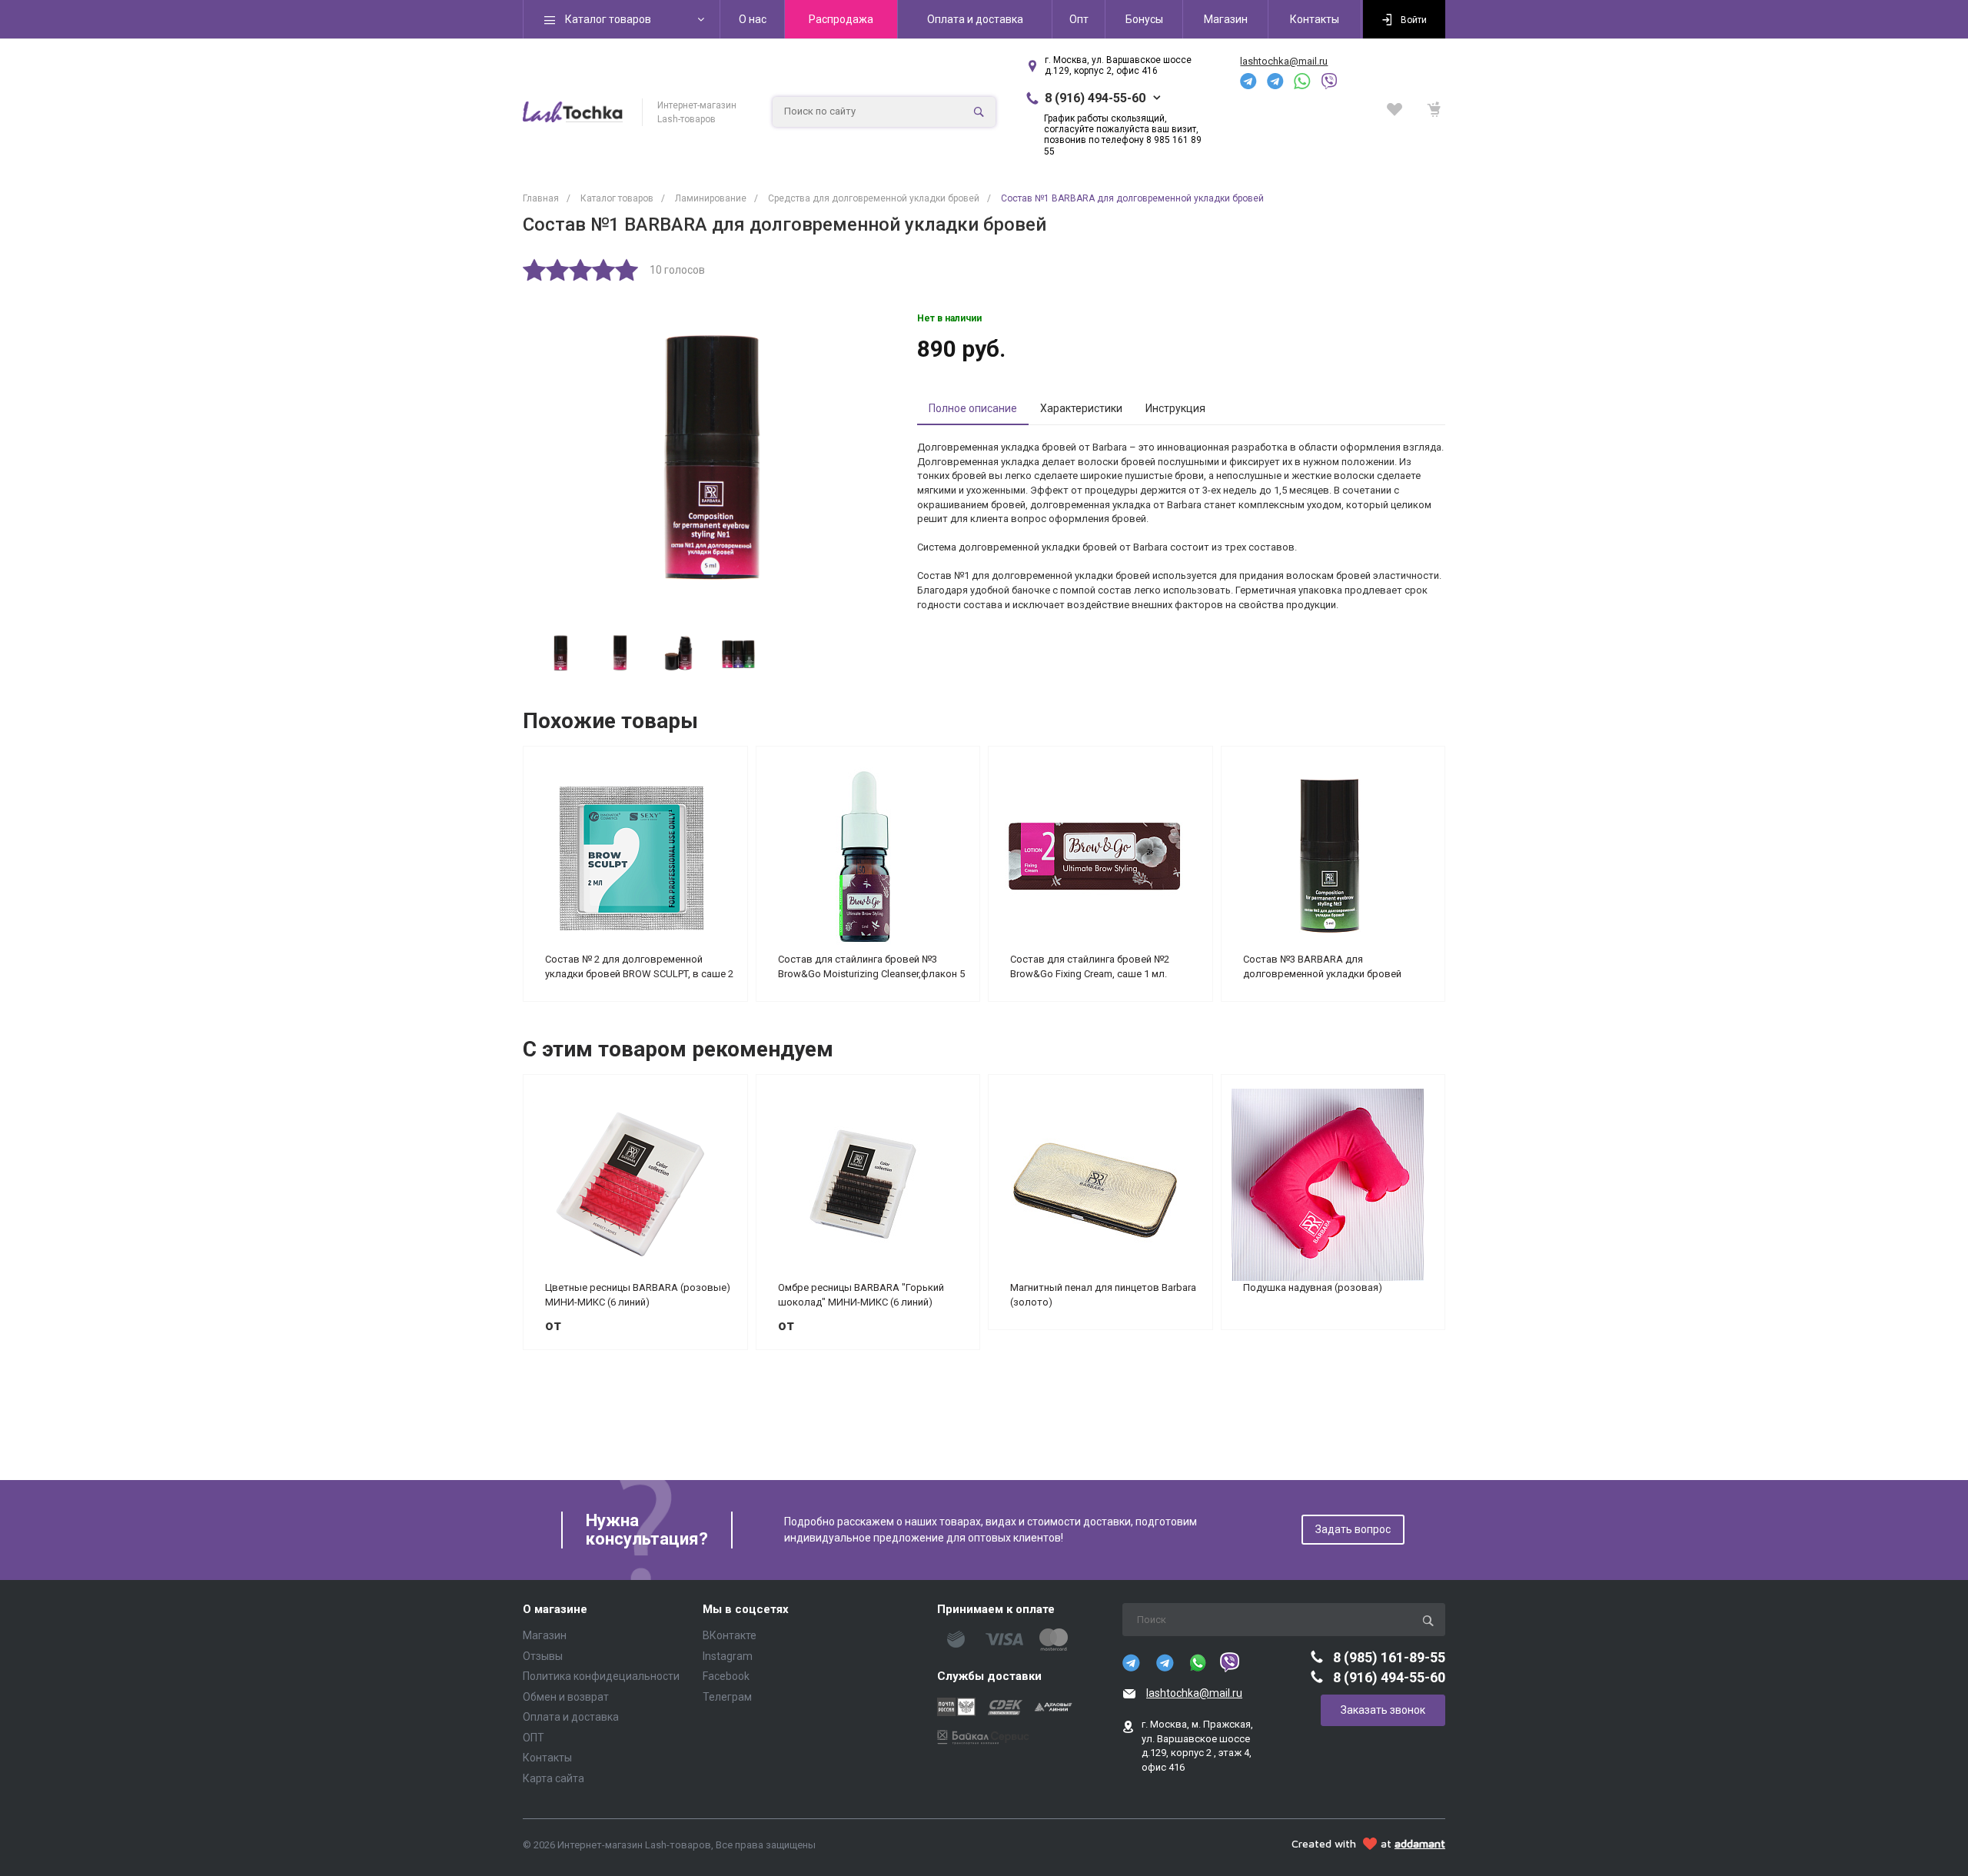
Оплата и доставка (571, 1717)
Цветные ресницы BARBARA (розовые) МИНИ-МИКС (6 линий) (638, 1295)
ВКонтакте (730, 1635)
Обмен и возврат (566, 1697)
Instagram (728, 1656)
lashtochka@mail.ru (1284, 61)
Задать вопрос (1353, 1529)
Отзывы (543, 1656)
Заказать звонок (1383, 1710)
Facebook (726, 1676)
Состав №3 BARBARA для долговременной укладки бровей (1322, 966)
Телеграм (727, 1697)
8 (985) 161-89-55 (1389, 1657)
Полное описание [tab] (973, 408)
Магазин (545, 1635)
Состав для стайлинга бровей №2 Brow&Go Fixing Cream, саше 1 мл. (1090, 966)
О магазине (555, 1610)
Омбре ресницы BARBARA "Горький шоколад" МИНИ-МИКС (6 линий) (861, 1295)
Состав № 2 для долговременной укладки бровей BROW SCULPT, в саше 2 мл (639, 966)
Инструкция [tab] (1175, 408)
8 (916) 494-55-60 (1095, 98)
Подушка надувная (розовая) (1313, 1287)
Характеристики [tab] (1081, 408)
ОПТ (534, 1738)
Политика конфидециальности (601, 1676)
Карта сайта (553, 1778)
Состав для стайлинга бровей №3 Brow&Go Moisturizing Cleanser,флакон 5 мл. (871, 966)
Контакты (547, 1758)
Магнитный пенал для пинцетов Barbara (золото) (1103, 1295)
